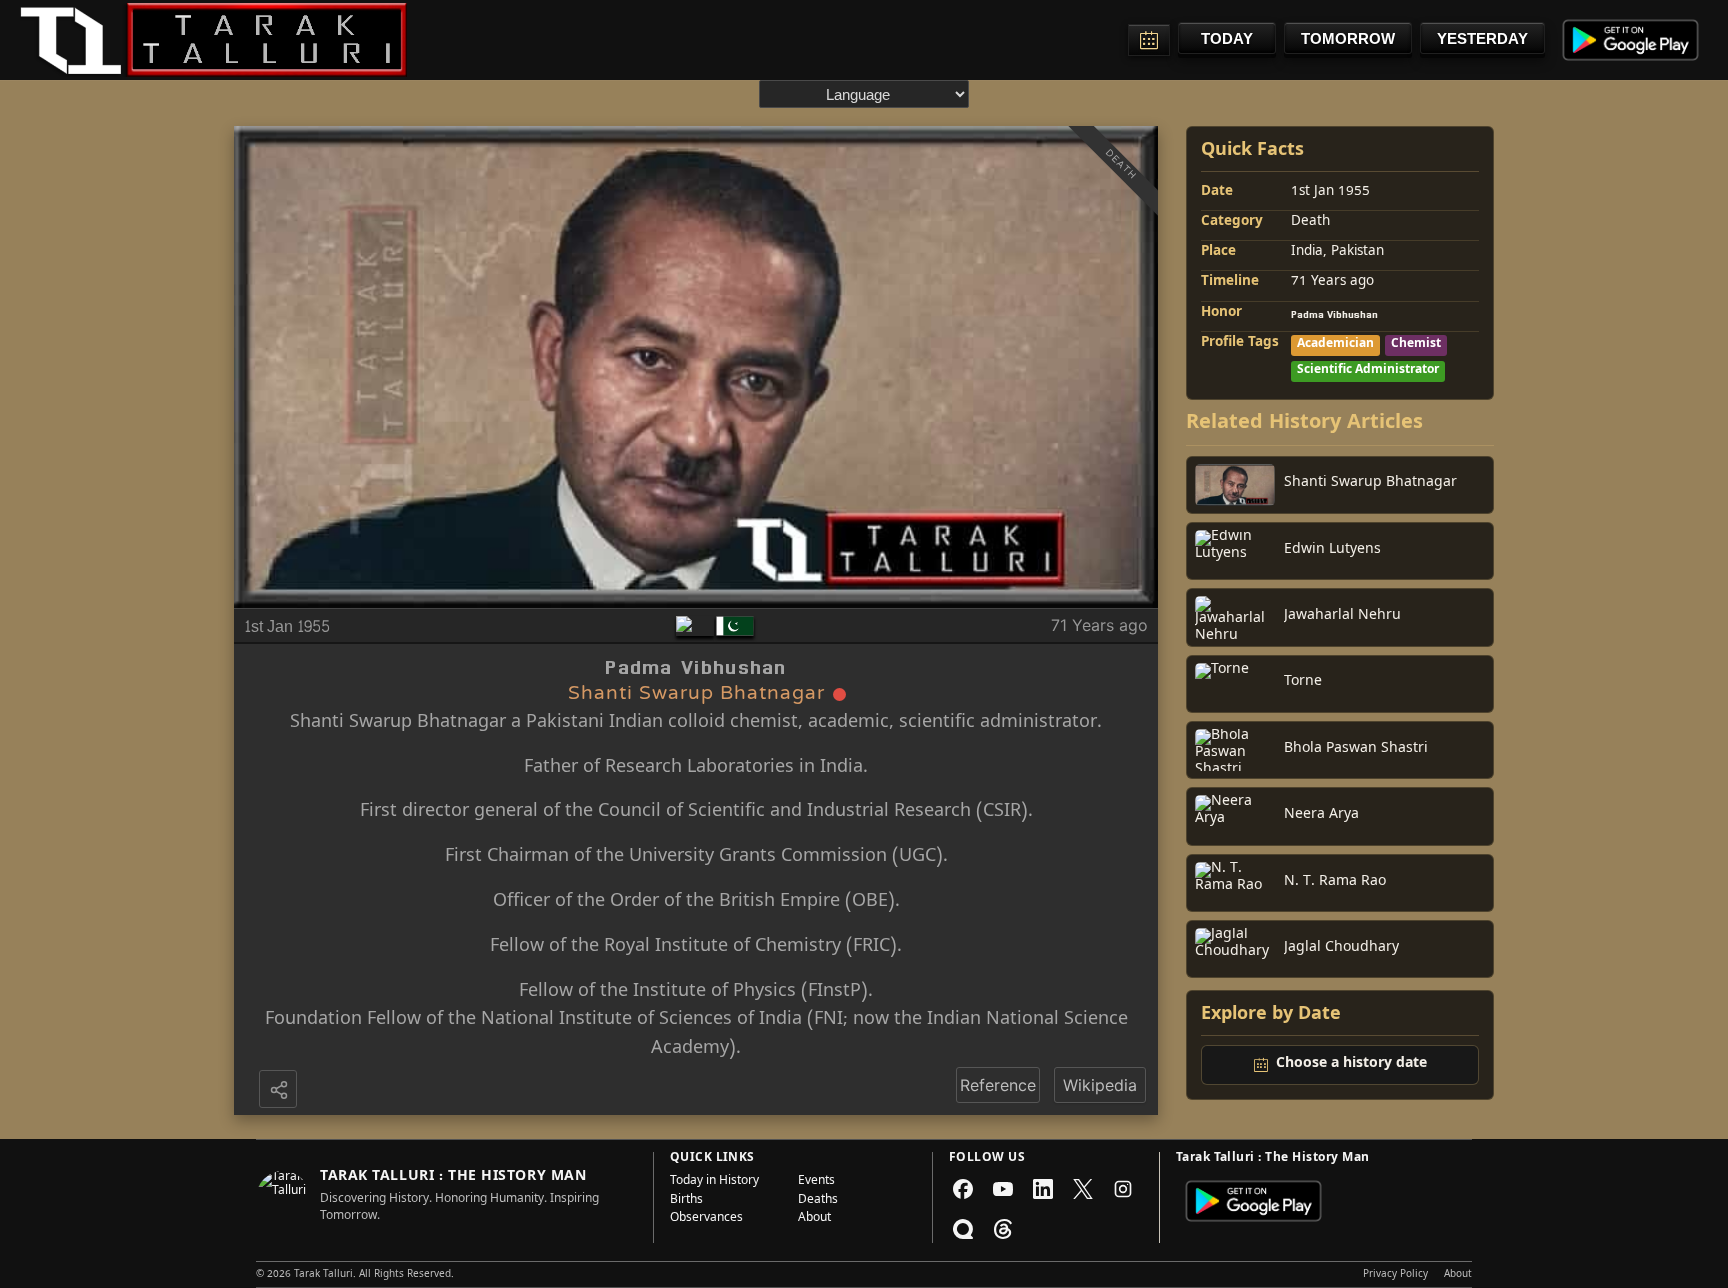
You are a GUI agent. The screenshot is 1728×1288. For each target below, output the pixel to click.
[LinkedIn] (1043, 1189)
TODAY (1227, 38)
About (814, 1219)
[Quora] (963, 1229)
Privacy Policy (1395, 1275)
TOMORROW (1348, 38)
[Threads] (1003, 1229)
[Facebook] (963, 1189)
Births (686, 1201)
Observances (706, 1219)
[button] (280, 1091)
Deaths (818, 1201)
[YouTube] (1003, 1189)
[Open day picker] (1149, 40)
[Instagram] (1123, 1189)
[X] (1083, 1189)
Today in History (714, 1182)
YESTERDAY (1482, 38)
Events (816, 1182)
